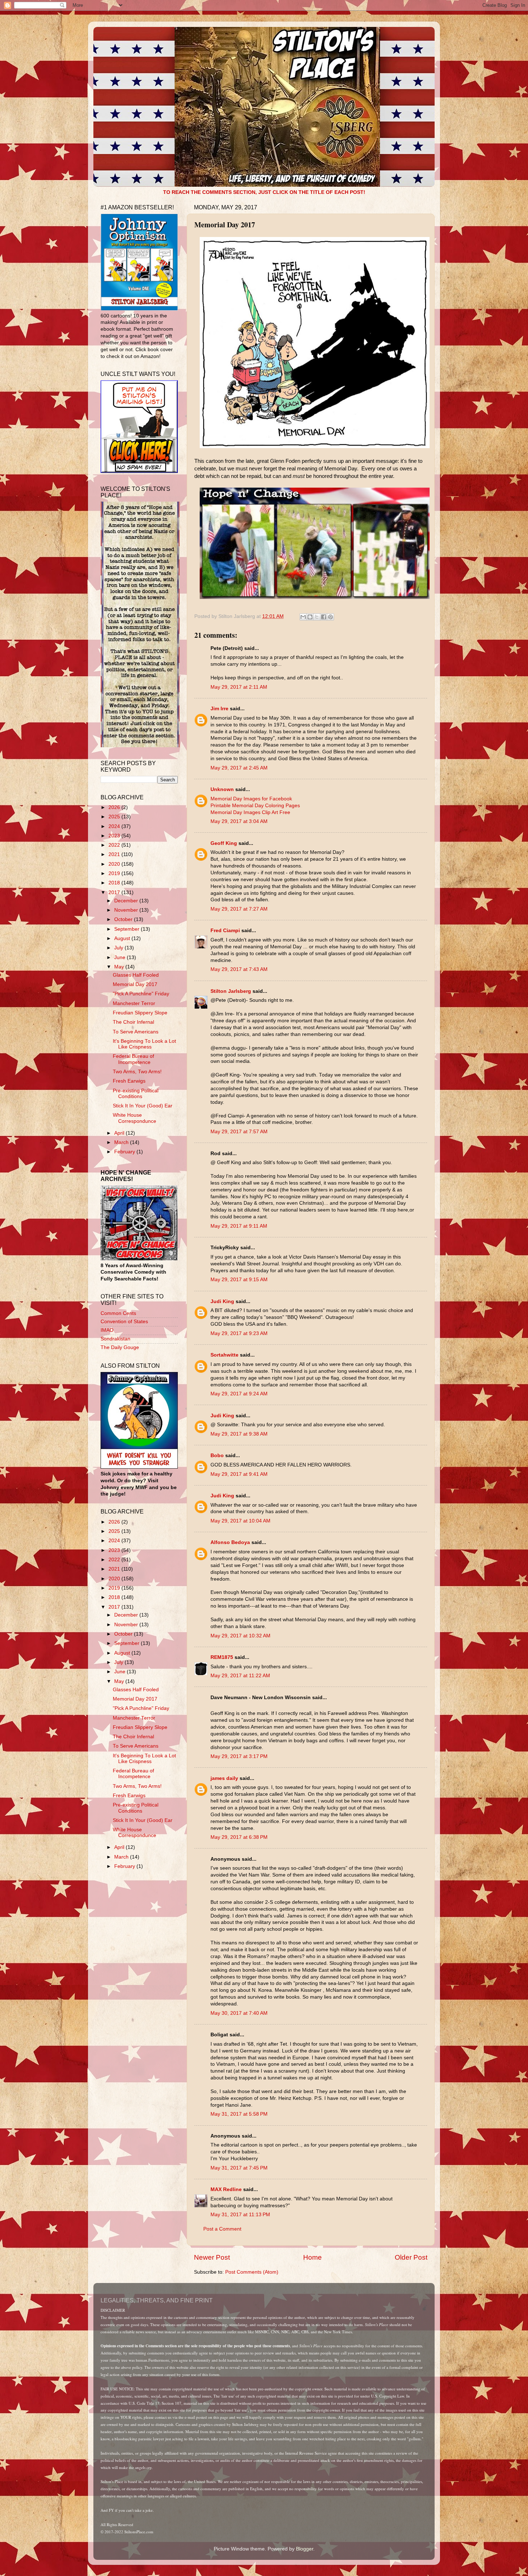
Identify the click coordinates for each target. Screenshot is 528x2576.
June (121, 957)
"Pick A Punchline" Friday (141, 994)
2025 (115, 817)
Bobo (217, 1456)
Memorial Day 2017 (135, 984)
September (128, 929)
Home (312, 2257)
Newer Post (212, 2257)
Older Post (411, 2257)
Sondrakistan (115, 1339)
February (125, 1152)
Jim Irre (219, 709)
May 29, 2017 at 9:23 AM (239, 1333)
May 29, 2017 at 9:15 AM (239, 1280)
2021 (115, 854)
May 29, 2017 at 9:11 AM (239, 1226)
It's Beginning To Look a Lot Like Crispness (144, 1044)
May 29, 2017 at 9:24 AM (239, 1394)
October (124, 919)
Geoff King (224, 843)
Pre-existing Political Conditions (136, 1094)
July (119, 948)
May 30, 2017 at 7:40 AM (239, 2013)
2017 (115, 892)
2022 (115, 845)
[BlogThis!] (310, 617)
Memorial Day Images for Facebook (251, 799)
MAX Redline (226, 2189)
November (127, 910)
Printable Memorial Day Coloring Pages (255, 806)
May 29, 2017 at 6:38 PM (239, 1837)
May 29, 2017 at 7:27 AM (239, 909)
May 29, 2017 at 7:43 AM (239, 969)
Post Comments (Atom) (252, 2272)
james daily (224, 1778)
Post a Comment (222, 2229)
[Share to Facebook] (324, 617)
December (127, 901)
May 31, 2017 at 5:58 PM (239, 2114)
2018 (115, 883)
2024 (115, 826)
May (120, 967)
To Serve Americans (136, 1032)
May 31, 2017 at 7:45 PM (239, 2168)
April (120, 1133)
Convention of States (124, 1322)
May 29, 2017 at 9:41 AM (239, 1474)
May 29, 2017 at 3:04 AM (239, 821)
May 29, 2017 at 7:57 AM (239, 1132)
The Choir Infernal (133, 1022)
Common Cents (118, 1313)
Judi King (222, 1301)
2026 (115, 807)
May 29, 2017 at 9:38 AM (239, 1434)
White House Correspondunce (135, 1118)
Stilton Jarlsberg (231, 991)
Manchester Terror (134, 1003)
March (122, 1142)
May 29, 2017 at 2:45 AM (239, 768)
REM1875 (222, 1657)
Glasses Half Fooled (136, 975)
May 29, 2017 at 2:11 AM (239, 687)
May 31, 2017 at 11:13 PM (240, 2215)
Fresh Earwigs (129, 1081)
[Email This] (303, 617)
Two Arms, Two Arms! (137, 1072)
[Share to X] (317, 617)
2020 (115, 864)
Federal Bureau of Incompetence (133, 1059)
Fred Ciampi (225, 931)
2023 (115, 836)
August (123, 938)
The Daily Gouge (120, 1347)
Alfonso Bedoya (230, 1542)
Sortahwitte (224, 1355)
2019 (115, 873)
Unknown (222, 789)
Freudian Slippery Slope (140, 1013)
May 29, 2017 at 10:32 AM (240, 1636)
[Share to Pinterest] (330, 617)
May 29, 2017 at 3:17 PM (239, 1756)
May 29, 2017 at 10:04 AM (240, 1521)
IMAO (107, 1330)
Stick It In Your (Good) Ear (143, 1106)
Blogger (305, 2549)
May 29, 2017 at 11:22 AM (240, 1676)
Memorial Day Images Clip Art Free (250, 812)
